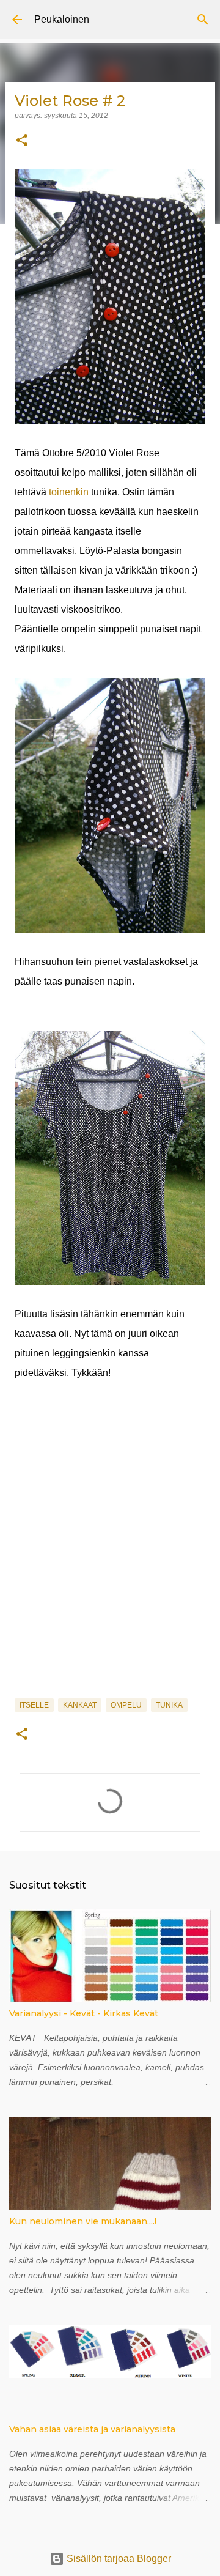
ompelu (126, 1705)
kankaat (80, 1705)
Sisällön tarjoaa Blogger (118, 2559)
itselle (34, 1705)
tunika (169, 1705)
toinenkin (68, 492)
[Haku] (203, 20)
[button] (22, 141)
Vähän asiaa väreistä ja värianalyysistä (92, 2429)
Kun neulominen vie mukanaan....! (83, 2221)
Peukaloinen (62, 19)
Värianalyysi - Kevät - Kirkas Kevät (84, 2013)
